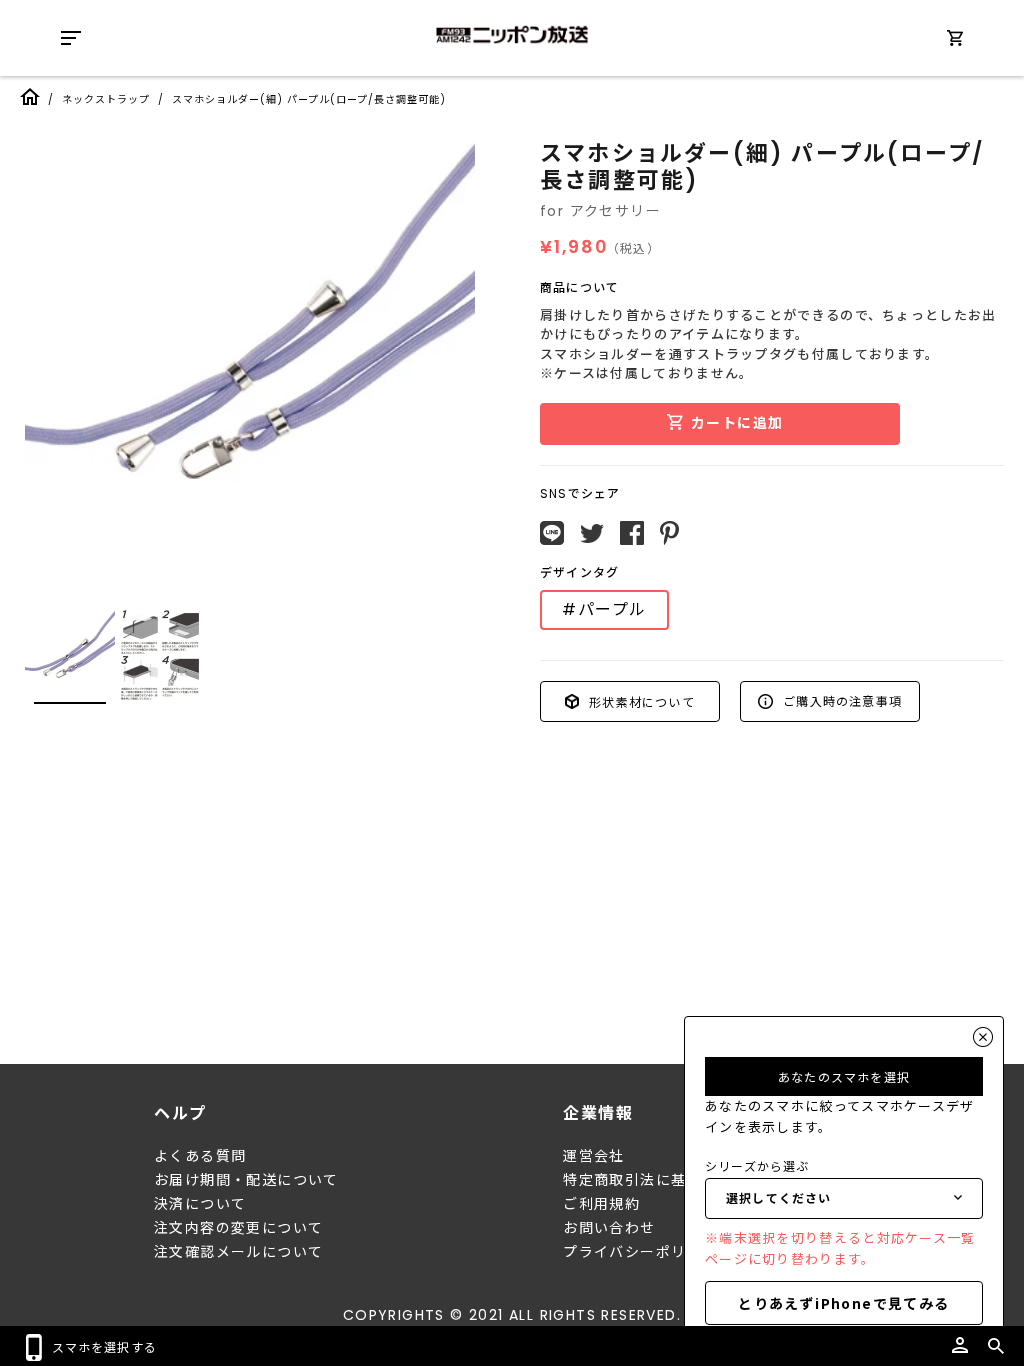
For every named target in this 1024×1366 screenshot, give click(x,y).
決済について (200, 1204)
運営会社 (594, 1156)
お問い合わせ (609, 1228)
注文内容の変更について (238, 1228)
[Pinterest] (669, 533)
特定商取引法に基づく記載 (655, 1180)
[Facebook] (632, 533)
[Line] (552, 533)
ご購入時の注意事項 (840, 700)
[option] (250, 365)
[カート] (955, 41)
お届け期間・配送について (246, 1180)
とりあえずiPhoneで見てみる (843, 1303)
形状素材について (640, 700)
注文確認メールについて (238, 1252)
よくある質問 (200, 1156)
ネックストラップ (106, 99)
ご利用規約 (601, 1204)
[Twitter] (592, 534)
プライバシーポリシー (640, 1252)
